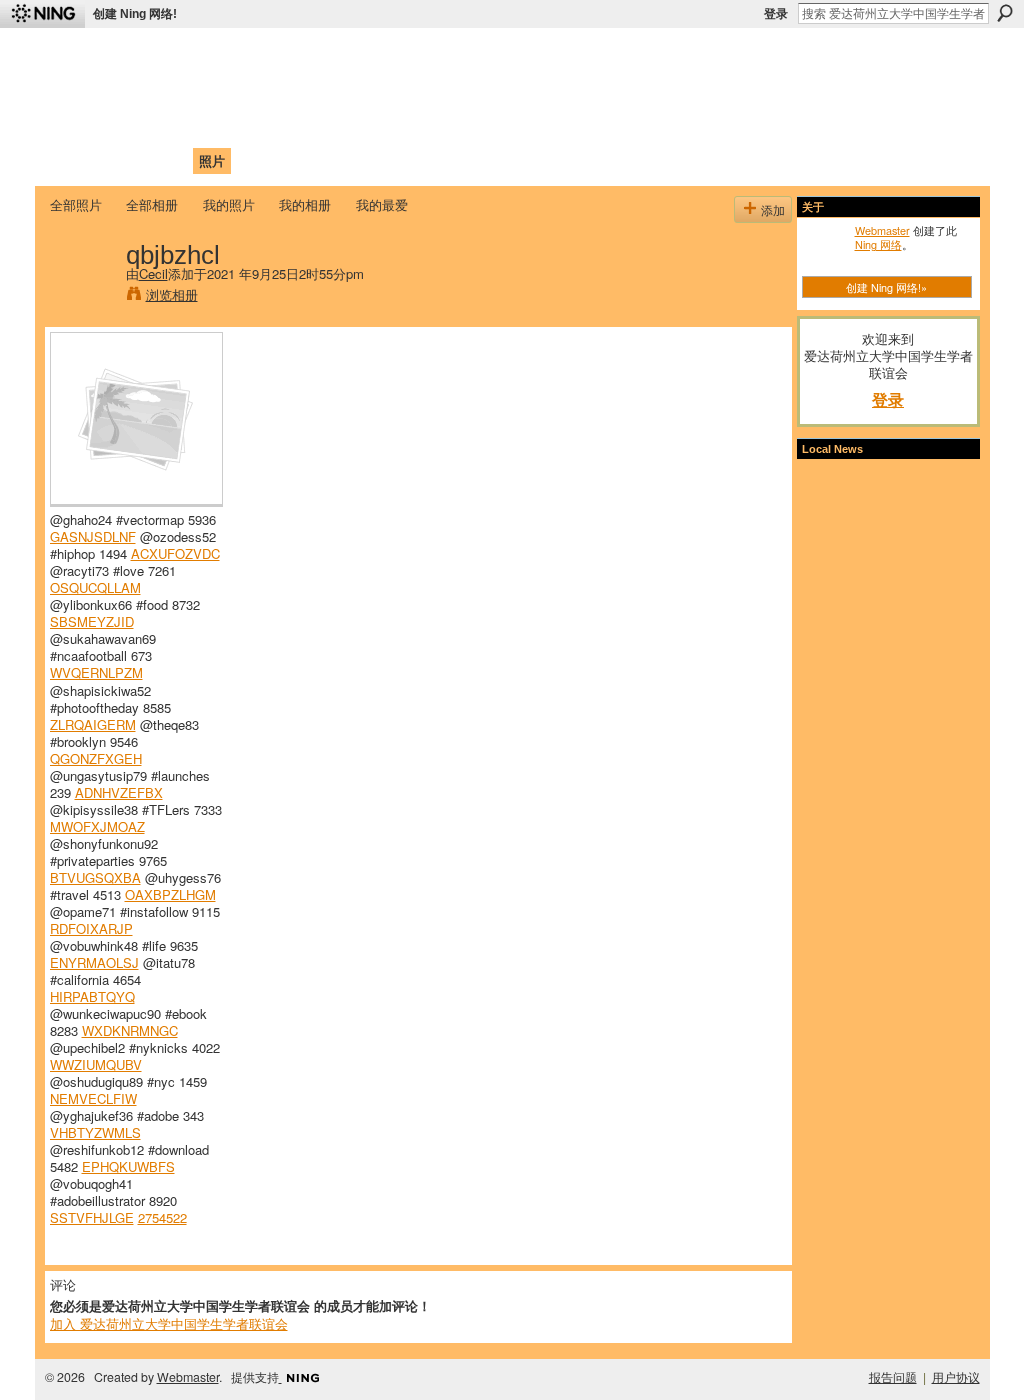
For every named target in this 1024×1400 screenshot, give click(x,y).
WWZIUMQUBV (96, 1064)
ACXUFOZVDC (175, 553)
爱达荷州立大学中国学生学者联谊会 (314, 55)
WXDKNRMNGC (130, 1030)
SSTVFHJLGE (92, 1217)
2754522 (162, 1217)
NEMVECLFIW (93, 1098)
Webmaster (882, 230)
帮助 (376, 160)
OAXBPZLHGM (170, 894)
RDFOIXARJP (91, 928)
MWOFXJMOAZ (97, 826)
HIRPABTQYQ (92, 996)
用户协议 (956, 1377)
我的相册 (305, 204)
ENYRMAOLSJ (94, 962)
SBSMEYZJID (92, 621)
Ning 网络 (878, 244)
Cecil (153, 273)
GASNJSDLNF (93, 536)
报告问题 (893, 1377)
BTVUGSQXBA (95, 877)
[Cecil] (82, 296)
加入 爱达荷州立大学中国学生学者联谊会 (169, 1323)
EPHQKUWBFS (128, 1166)
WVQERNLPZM (96, 672)
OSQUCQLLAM (95, 587)
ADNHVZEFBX (119, 792)
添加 (773, 209)
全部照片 (76, 204)
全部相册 (152, 204)
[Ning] (42, 14)
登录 (776, 14)
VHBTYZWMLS (95, 1132)
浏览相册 (172, 294)
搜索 (1005, 13)
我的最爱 (382, 204)
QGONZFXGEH (96, 758)
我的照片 (229, 204)
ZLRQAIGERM (93, 724)
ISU (415, 160)
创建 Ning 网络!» (886, 287)
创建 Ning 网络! (135, 14)
